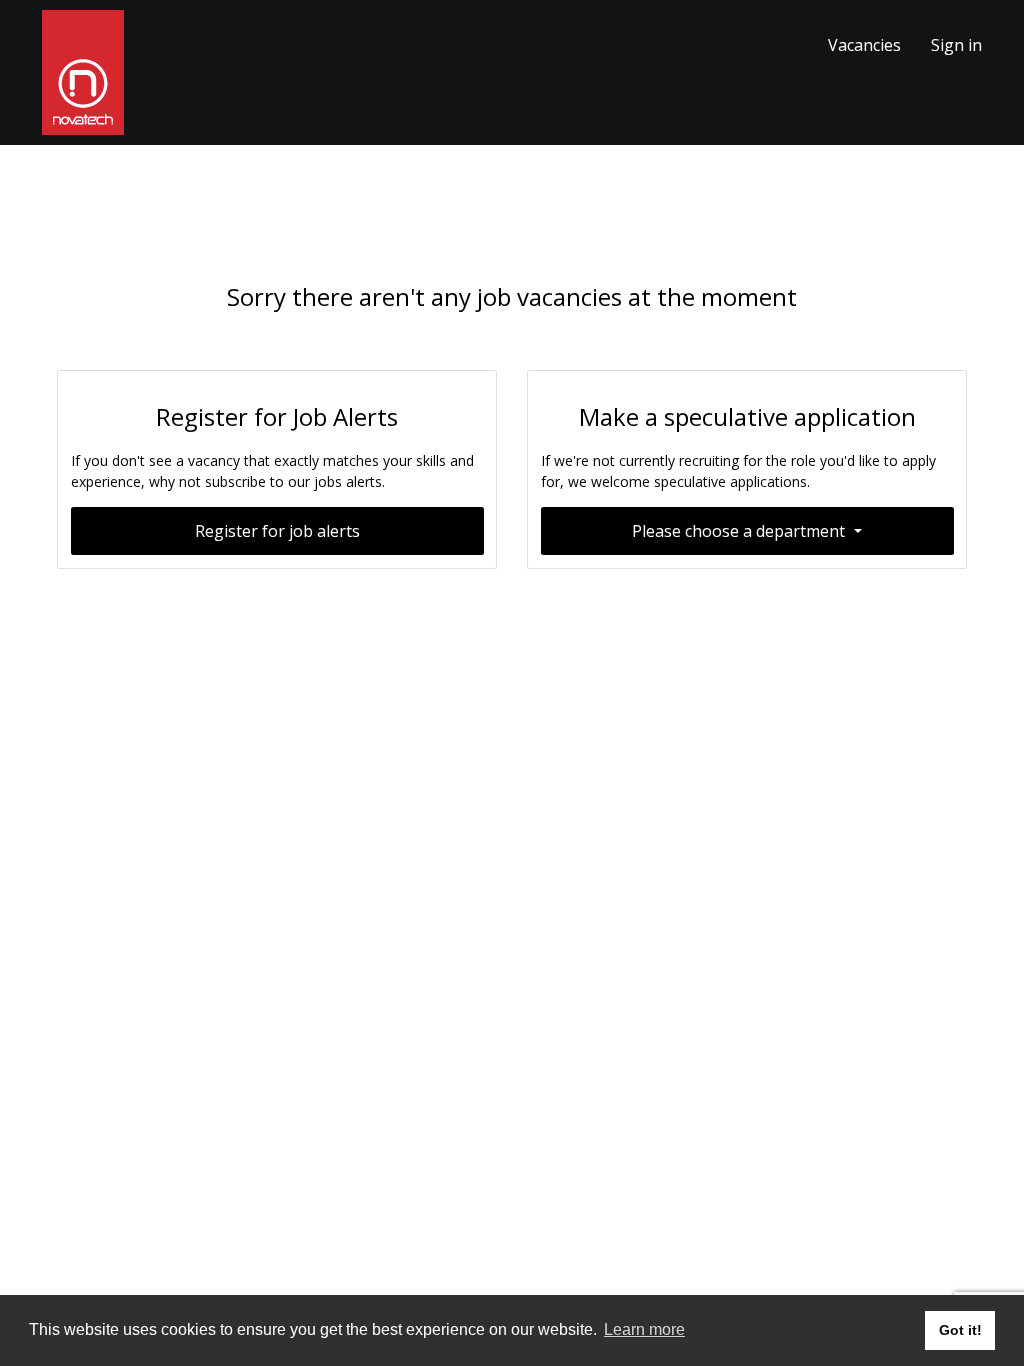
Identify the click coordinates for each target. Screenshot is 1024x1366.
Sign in (956, 45)
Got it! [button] (960, 1330)
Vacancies (864, 45)
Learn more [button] (644, 1329)
